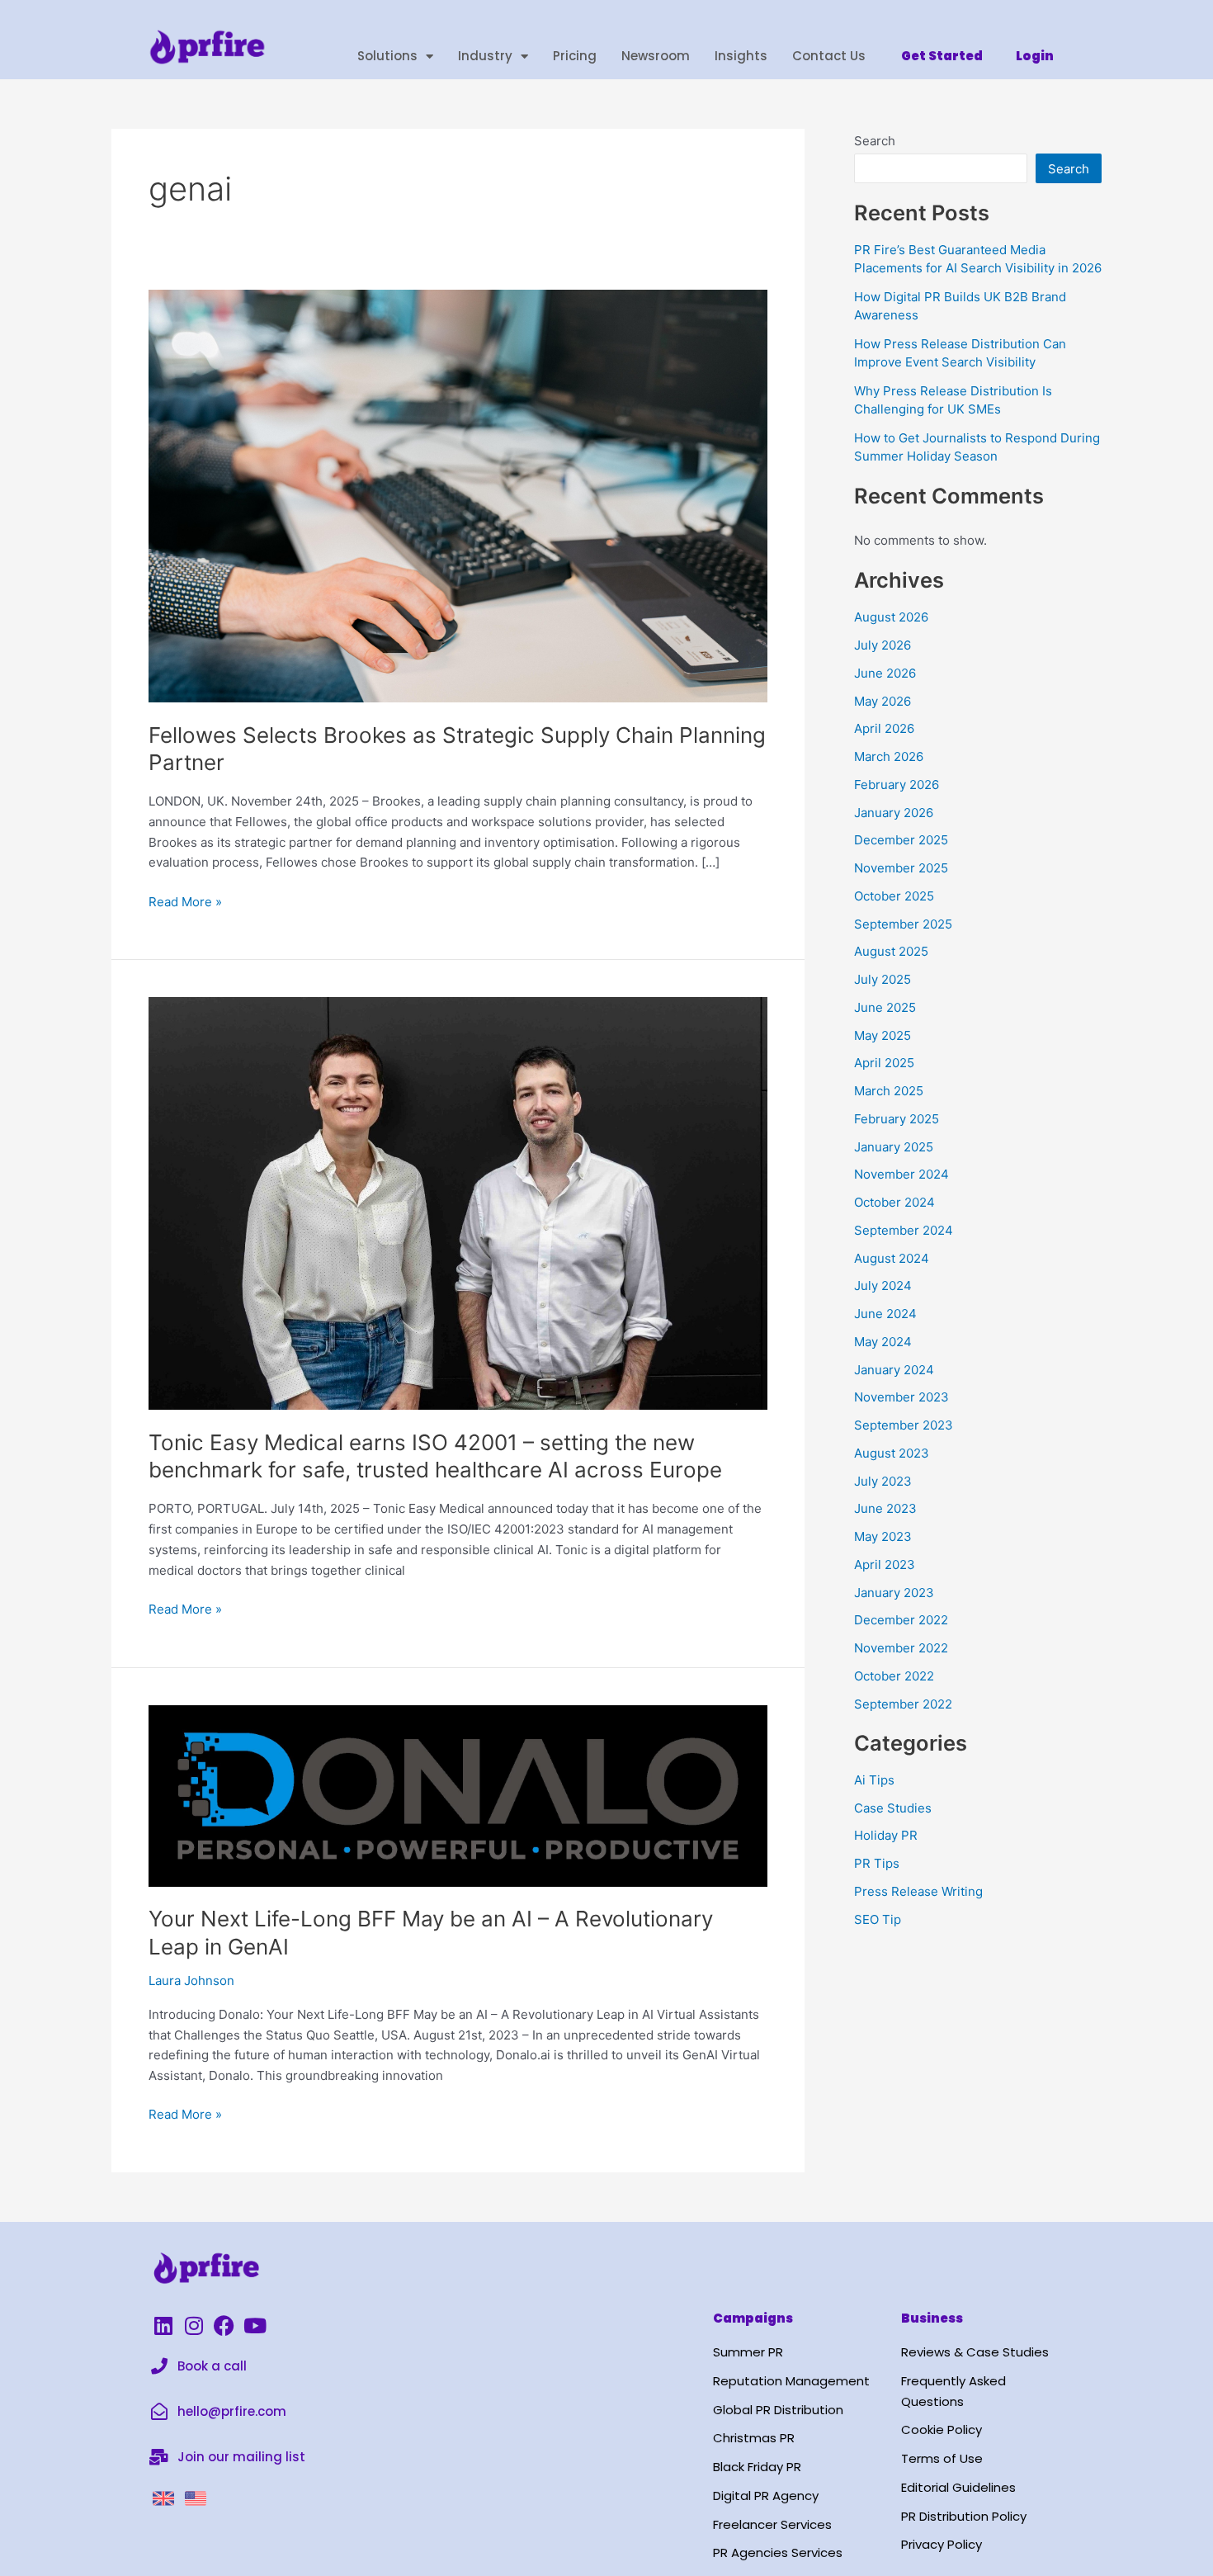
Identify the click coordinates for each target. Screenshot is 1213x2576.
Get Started (942, 56)
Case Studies (893, 1808)
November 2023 (901, 1397)
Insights (741, 56)
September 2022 (903, 1704)
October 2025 (894, 896)
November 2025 (901, 868)
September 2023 (904, 1425)
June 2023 (885, 1508)
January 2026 (894, 813)
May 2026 (883, 701)
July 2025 (883, 979)
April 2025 (884, 1063)
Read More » (185, 901)
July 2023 (883, 1481)
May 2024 (883, 1342)
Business (932, 2318)
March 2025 (889, 1091)
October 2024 (894, 1202)
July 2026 (883, 645)
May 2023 (883, 1536)
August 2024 (892, 1258)
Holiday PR (886, 1835)
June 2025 (885, 1007)
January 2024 (894, 1370)
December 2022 (901, 1620)
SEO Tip (878, 1919)
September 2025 (903, 924)
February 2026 (897, 785)
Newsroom (656, 56)
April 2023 (885, 1565)
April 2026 (884, 728)
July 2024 (883, 1286)
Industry (485, 56)
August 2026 (891, 617)
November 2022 (901, 1648)
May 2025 (883, 1035)
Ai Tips (874, 1780)
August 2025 (891, 951)
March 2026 (889, 756)
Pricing (575, 56)
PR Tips (877, 1863)
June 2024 (885, 1314)
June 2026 (885, 673)
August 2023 (892, 1453)
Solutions (387, 56)
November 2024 (901, 1174)
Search (875, 141)
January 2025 (894, 1147)
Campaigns (753, 2318)
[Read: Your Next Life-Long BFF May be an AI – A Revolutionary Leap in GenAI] (458, 1795)
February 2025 (897, 1119)
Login (1035, 56)
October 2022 (894, 1676)
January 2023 (894, 1593)
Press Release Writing (918, 1891)
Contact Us (829, 56)
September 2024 (904, 1230)
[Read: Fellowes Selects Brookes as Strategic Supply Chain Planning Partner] (458, 495)
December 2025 (901, 840)
